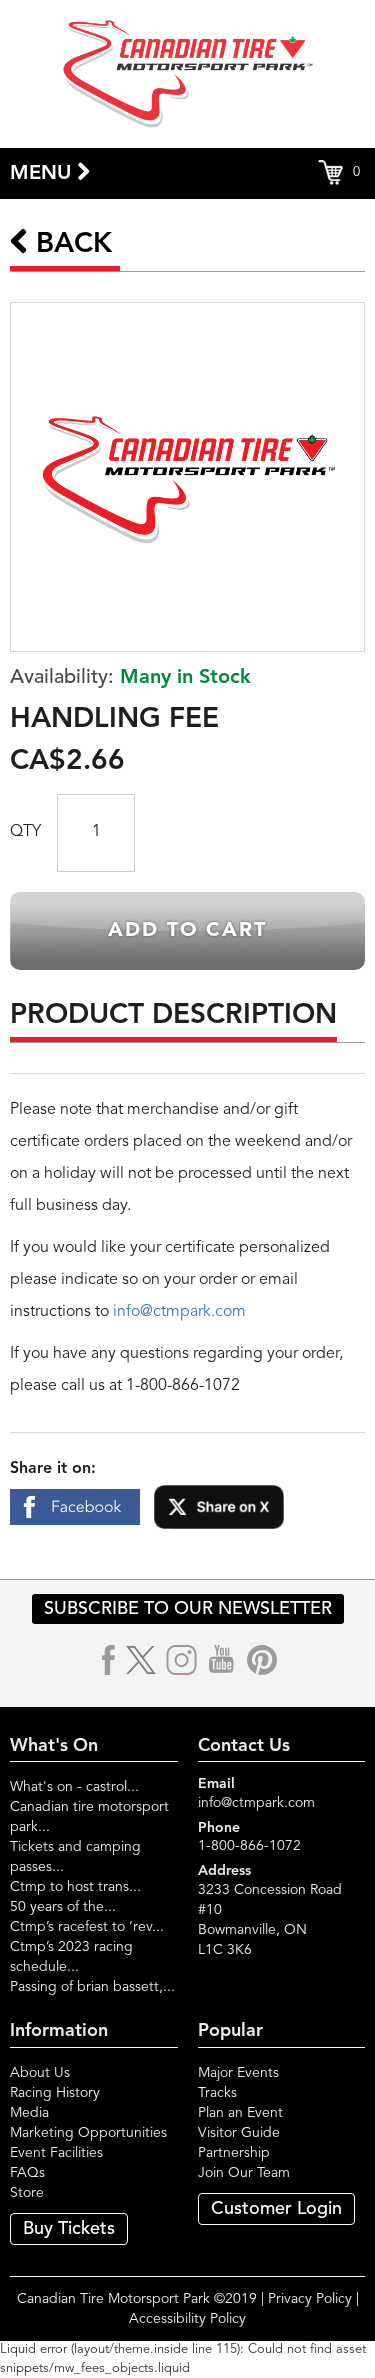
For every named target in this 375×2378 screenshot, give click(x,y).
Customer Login (276, 2209)
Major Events (238, 2073)
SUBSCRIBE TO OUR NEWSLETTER (188, 1609)
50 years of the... (63, 1907)
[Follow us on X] (141, 1660)
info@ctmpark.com (179, 1312)
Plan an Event (240, 2113)
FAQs (27, 2173)
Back (70, 245)
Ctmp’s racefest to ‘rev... (87, 1927)
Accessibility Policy (187, 2319)
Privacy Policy (310, 2299)
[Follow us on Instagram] (182, 1660)
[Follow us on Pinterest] (262, 1660)
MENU (43, 174)
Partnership (234, 2153)
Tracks (217, 2093)
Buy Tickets (69, 2229)
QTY (25, 832)
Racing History (55, 2093)
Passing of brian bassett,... (92, 1987)
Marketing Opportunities (88, 2133)
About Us (40, 2073)
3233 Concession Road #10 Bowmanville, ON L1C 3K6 (270, 1920)
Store (27, 2193)
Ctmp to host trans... (75, 1887)
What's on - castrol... (74, 1787)
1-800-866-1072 (249, 1846)
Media (29, 2113)
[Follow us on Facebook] (109, 1660)
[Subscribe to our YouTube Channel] (222, 1660)
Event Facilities (56, 2153)
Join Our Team (244, 2173)
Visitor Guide (239, 2133)
